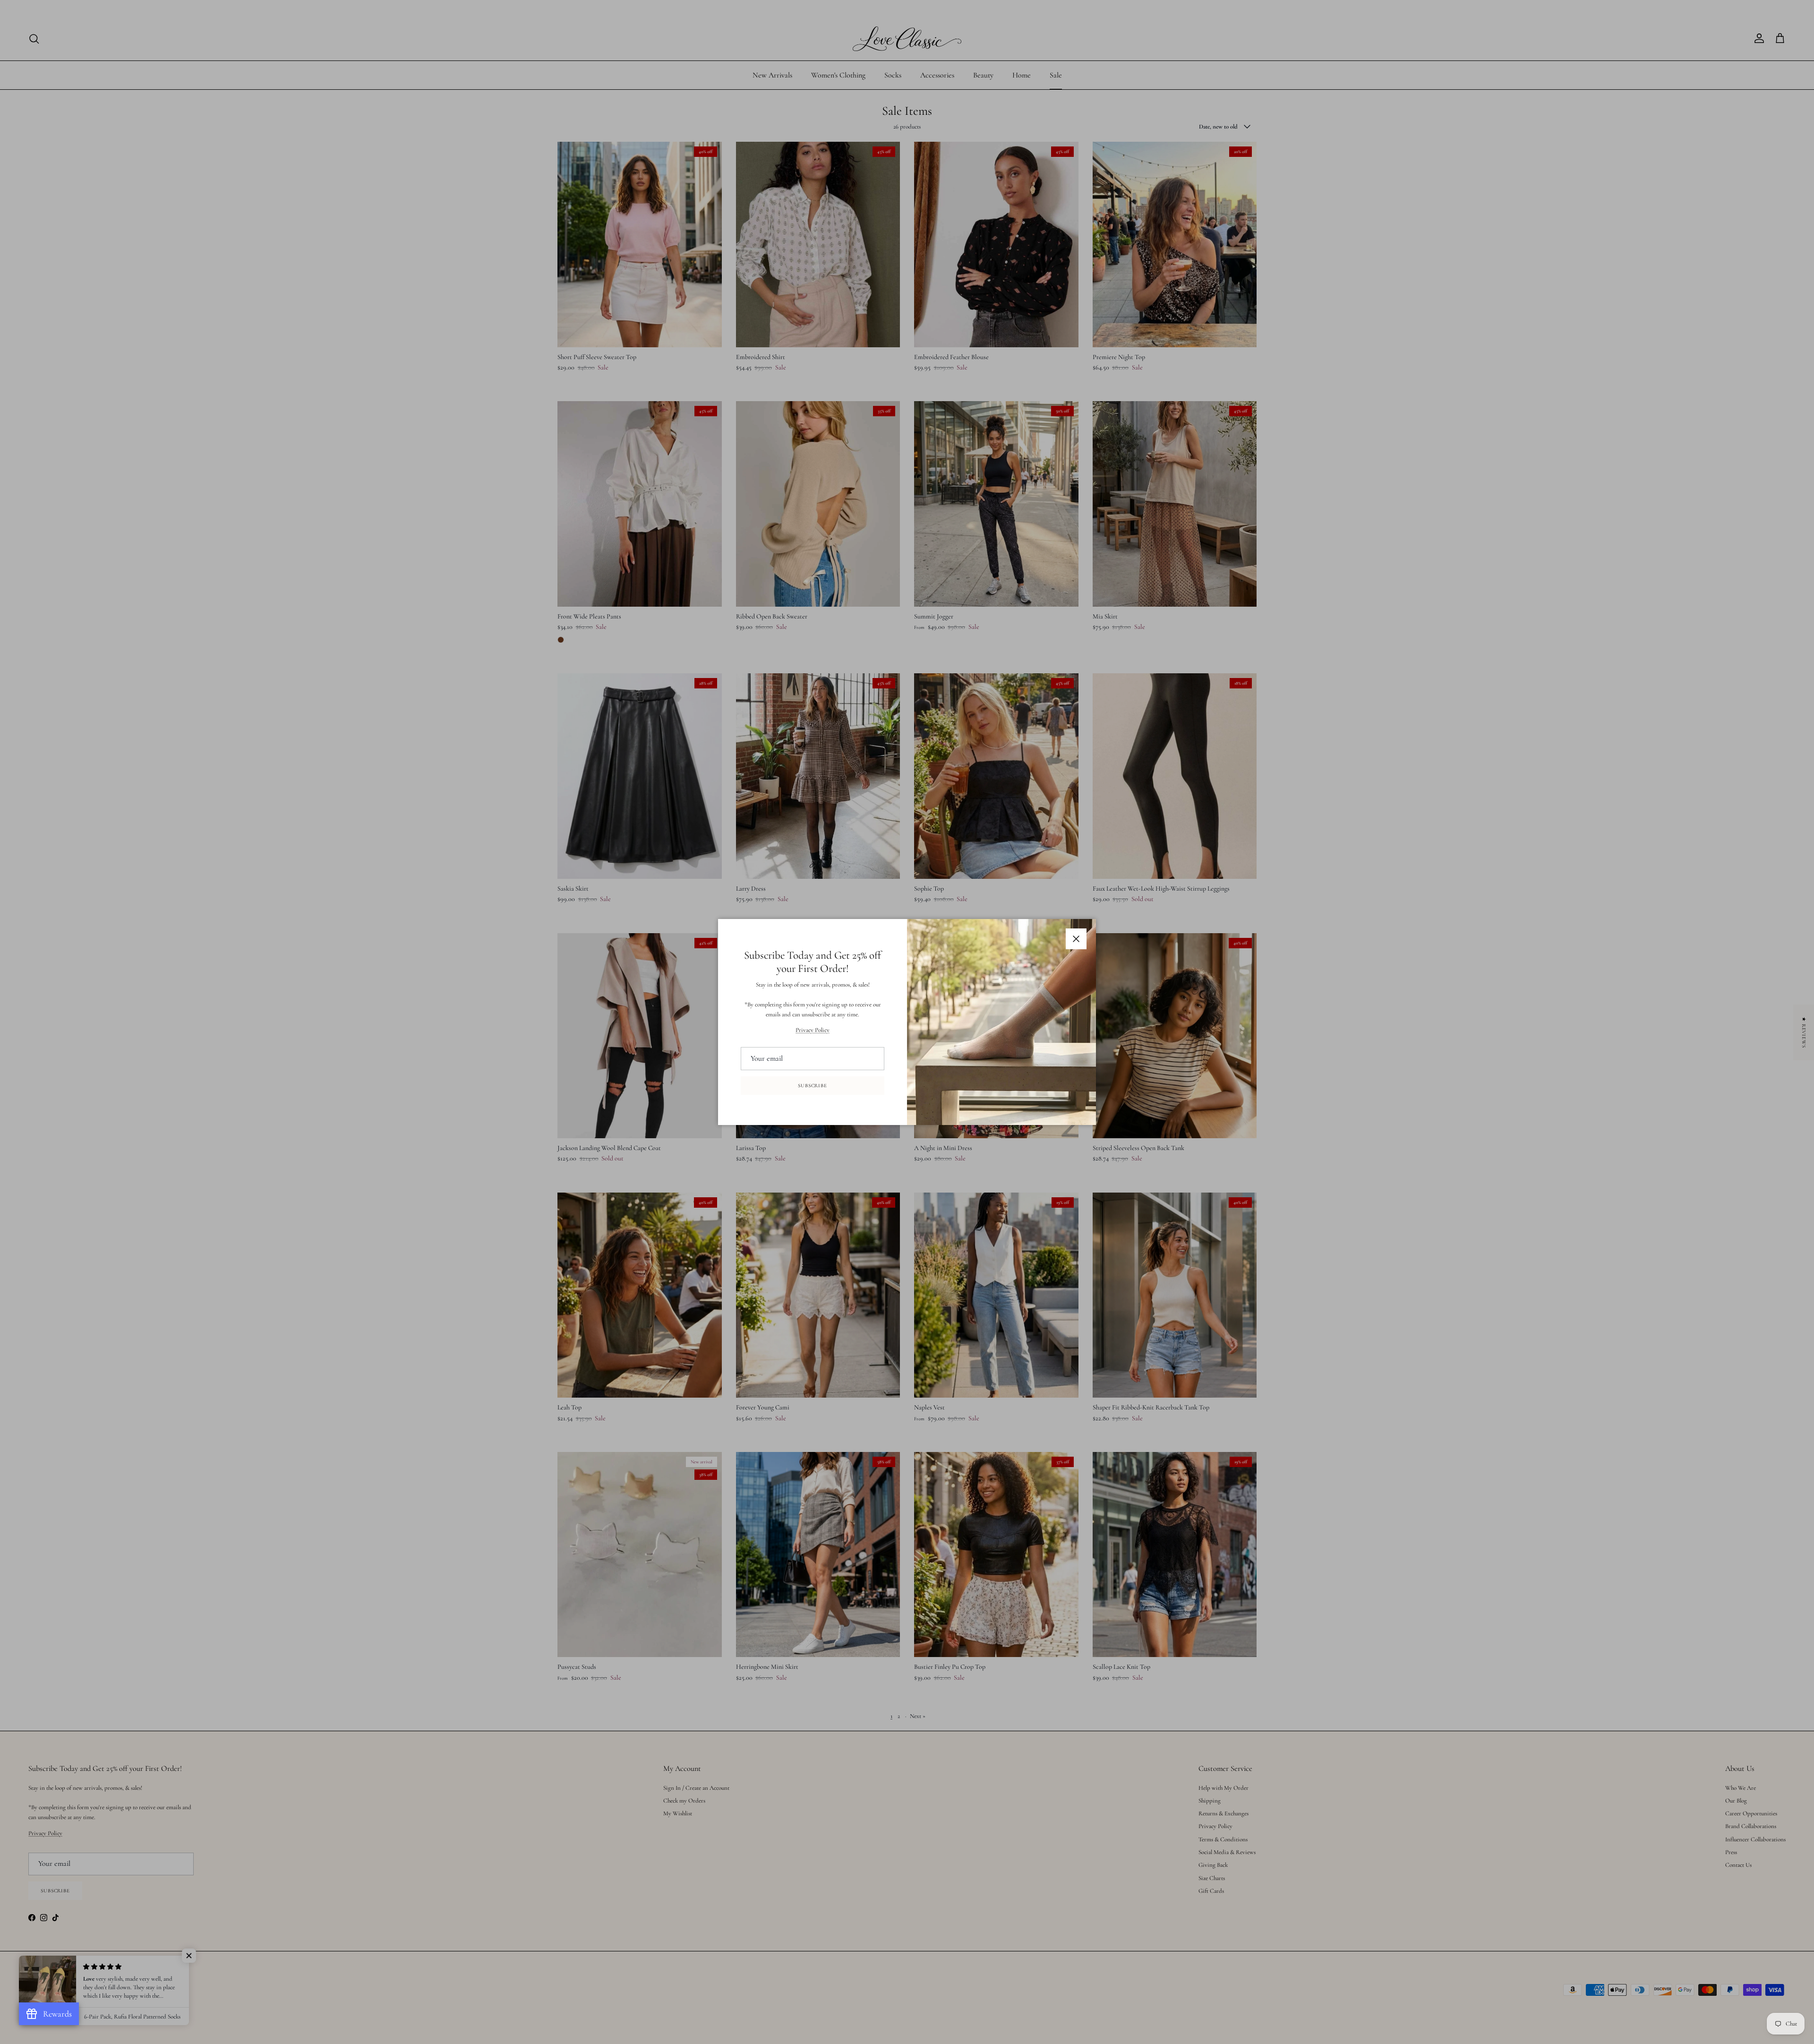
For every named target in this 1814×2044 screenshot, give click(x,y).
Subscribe (813, 1086)
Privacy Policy (813, 1030)
